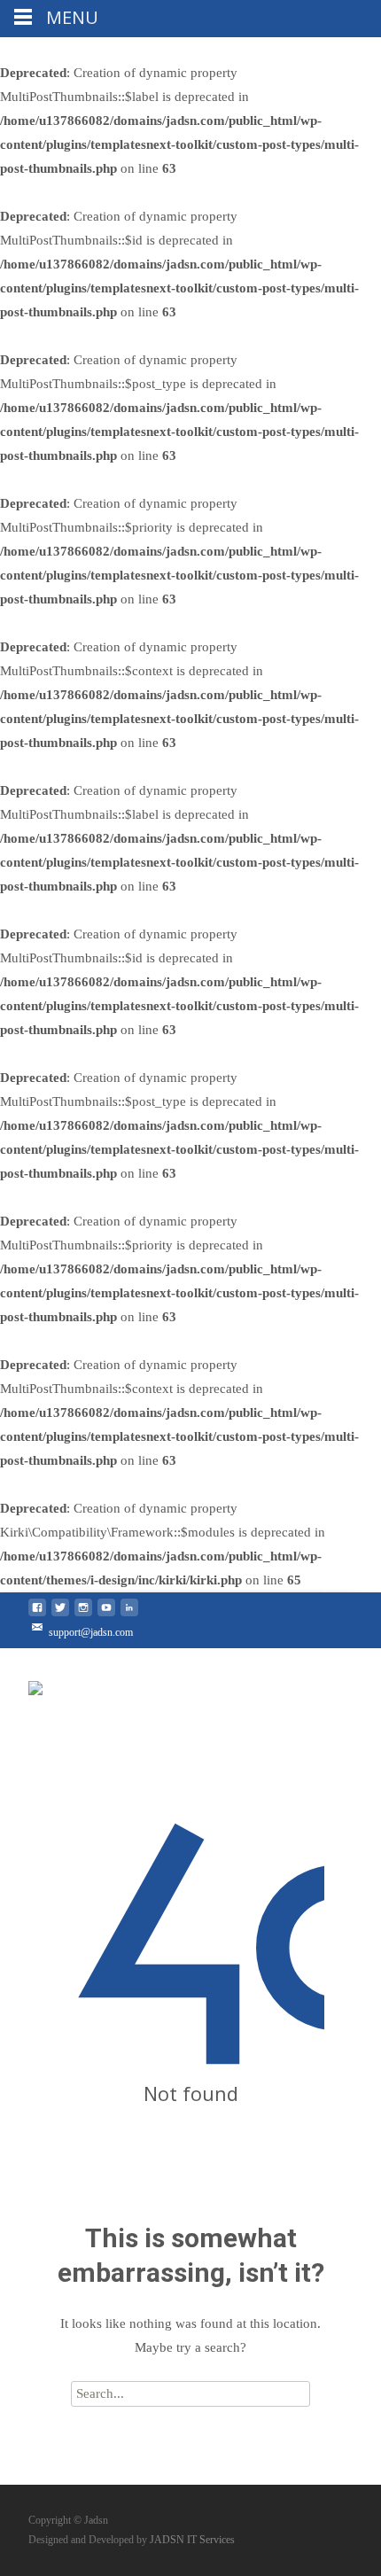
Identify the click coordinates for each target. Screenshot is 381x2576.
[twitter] (60, 1615)
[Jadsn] (35, 1684)
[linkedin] (129, 1615)
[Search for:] (190, 2393)
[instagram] (83, 1615)
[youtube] (106, 1615)
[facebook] (37, 1615)
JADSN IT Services (192, 2540)
